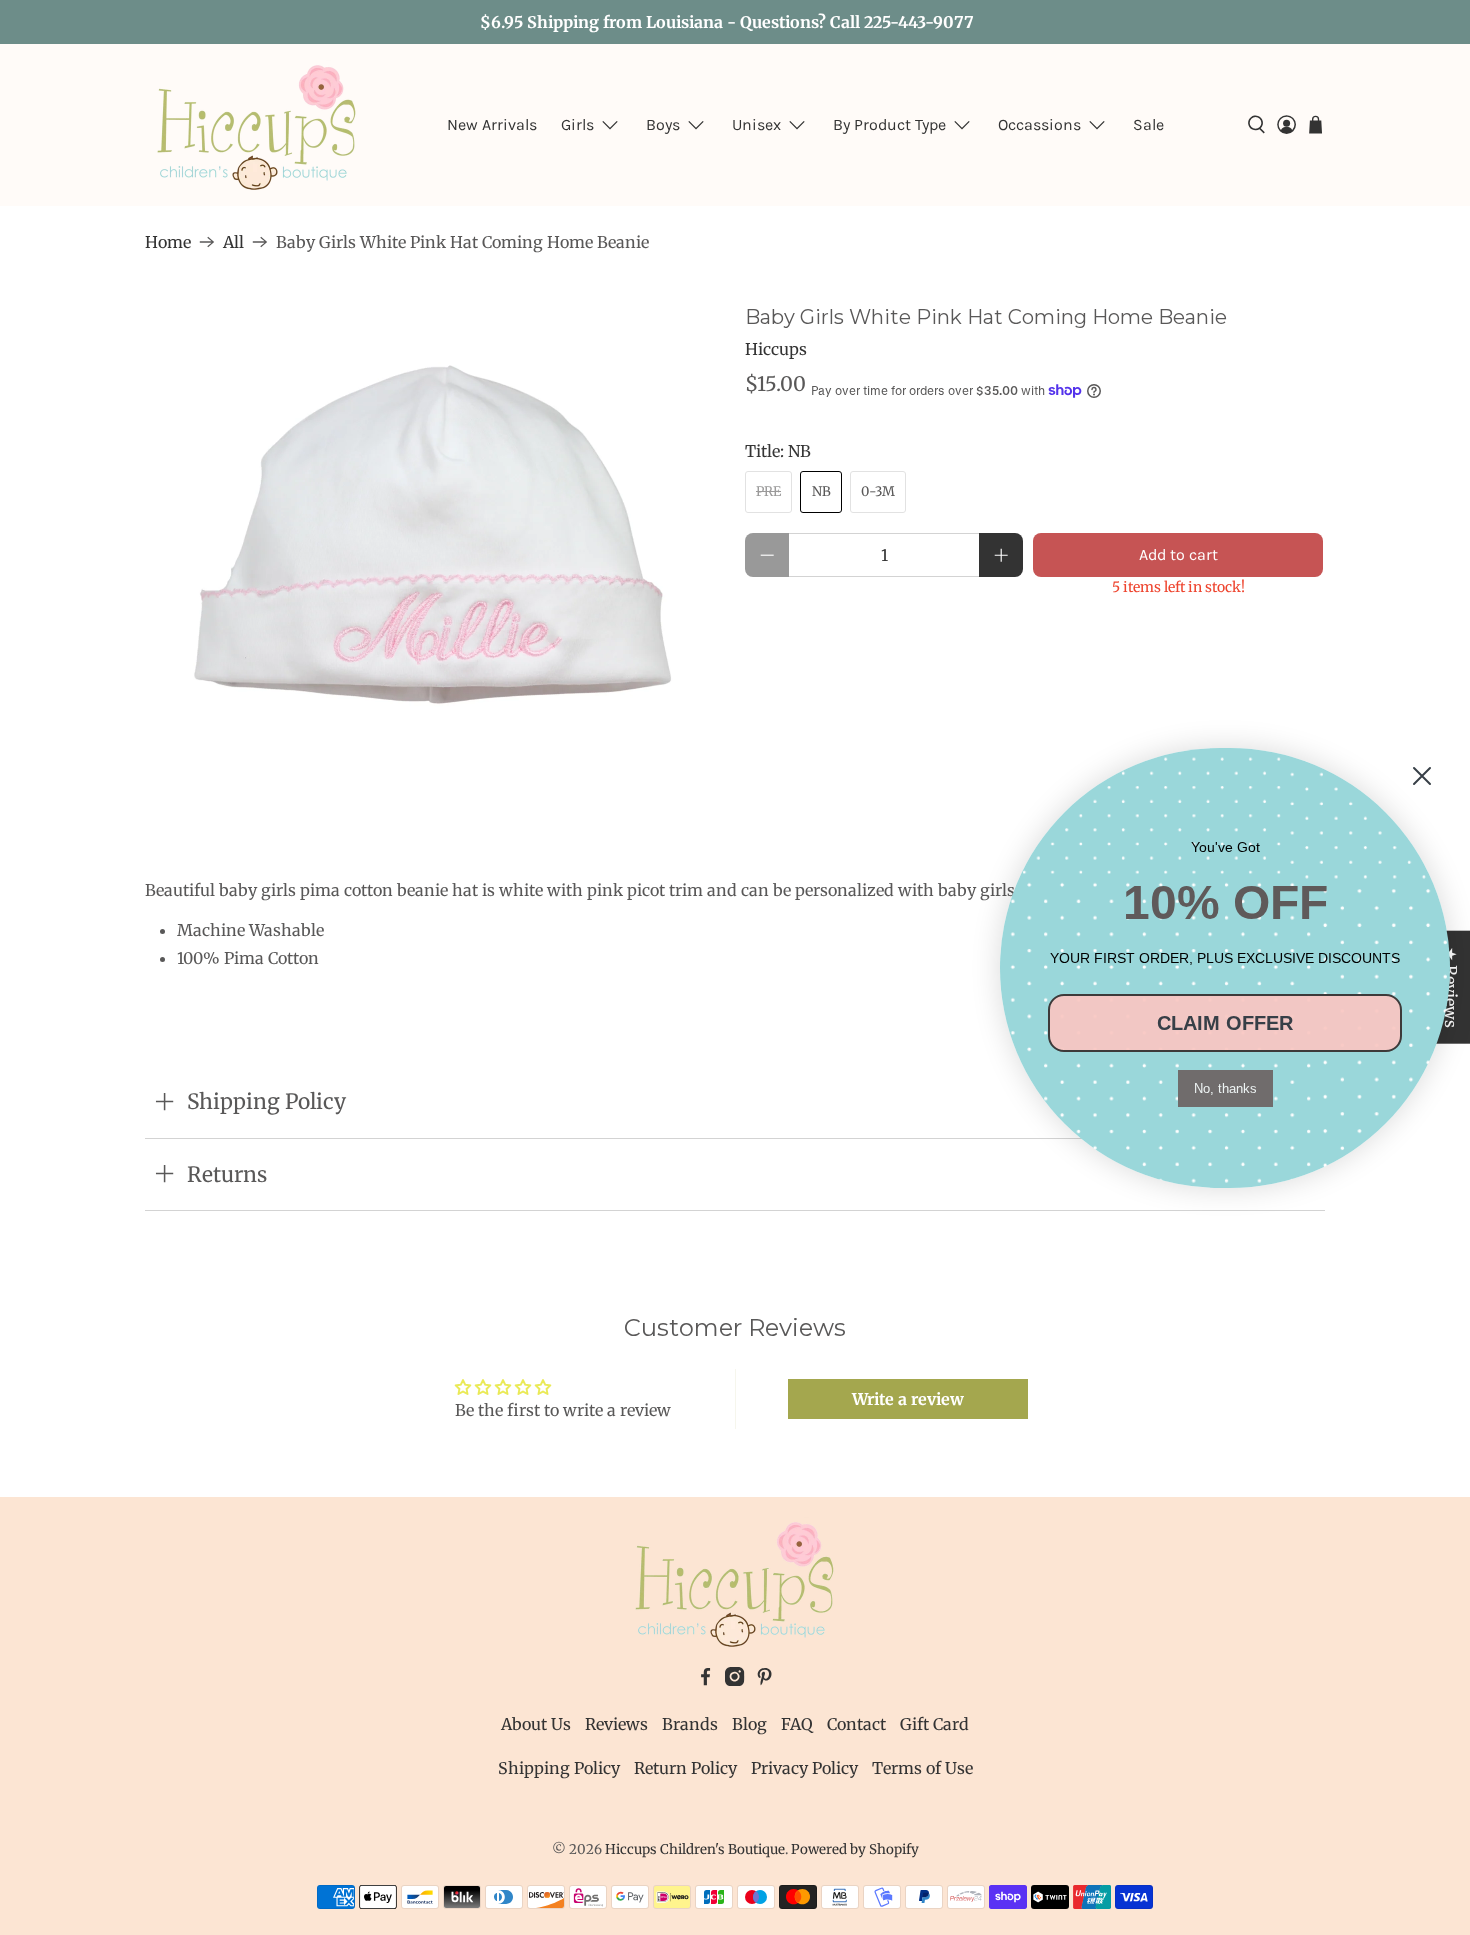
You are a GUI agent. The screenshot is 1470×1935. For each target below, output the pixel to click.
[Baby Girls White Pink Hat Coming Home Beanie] (435, 548)
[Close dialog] (1422, 776)
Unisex (756, 124)
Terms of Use (922, 1768)
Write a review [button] (908, 1399)
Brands (690, 1724)
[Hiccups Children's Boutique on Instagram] (734, 1680)
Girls (577, 124)
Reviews (616, 1724)
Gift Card (934, 1724)
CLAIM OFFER (1225, 1023)
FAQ (797, 1724)
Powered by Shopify (855, 1849)
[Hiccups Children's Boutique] (257, 125)
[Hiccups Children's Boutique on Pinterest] (764, 1680)
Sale (1148, 124)
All (233, 242)
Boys (663, 124)
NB (821, 491)
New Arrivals (492, 124)
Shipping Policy (559, 1768)
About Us (536, 1724)
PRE (768, 491)
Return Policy (685, 1768)
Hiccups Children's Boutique (695, 1849)
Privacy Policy (804, 1768)
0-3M (878, 491)
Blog (749, 1724)
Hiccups (776, 349)
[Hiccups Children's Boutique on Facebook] (705, 1680)
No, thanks (1225, 1088)
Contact (856, 1724)
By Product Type (889, 124)
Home (168, 242)
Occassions (1039, 124)
